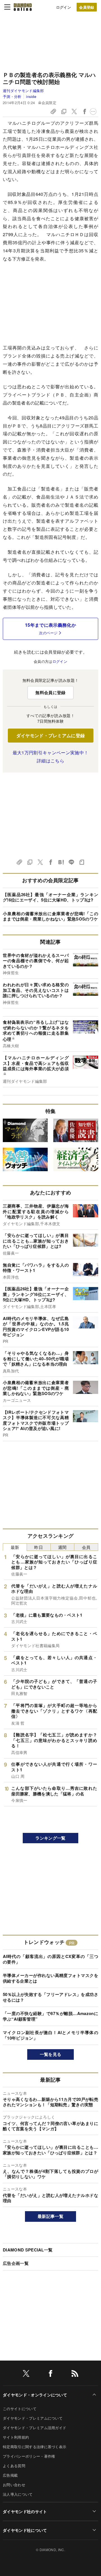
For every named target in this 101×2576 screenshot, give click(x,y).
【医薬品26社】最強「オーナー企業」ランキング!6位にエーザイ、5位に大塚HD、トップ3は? (50, 897)
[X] (26, 2374)
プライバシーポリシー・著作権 (29, 2456)
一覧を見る (51, 2054)
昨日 (39, 1547)
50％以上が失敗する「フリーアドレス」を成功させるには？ (50, 1997)
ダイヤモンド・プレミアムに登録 (51, 735)
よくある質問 (14, 2466)
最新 (15, 1547)
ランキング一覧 (50, 1838)
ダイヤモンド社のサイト (25, 2511)
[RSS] (75, 2374)
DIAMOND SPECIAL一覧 (28, 2250)
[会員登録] (87, 7)
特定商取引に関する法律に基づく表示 (35, 2447)
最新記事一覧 (50, 2216)
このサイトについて (20, 2409)
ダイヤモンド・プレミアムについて (33, 2418)
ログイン (64, 7)
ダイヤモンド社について (25, 2530)
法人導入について (18, 2494)
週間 (62, 1547)
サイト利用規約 (16, 2437)
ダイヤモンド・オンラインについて (35, 2395)
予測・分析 (12, 96)
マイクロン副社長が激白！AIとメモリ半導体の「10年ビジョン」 (50, 2035)
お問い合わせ (14, 2485)
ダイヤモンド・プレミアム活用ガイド (35, 2428)
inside (31, 96)
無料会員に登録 (50, 692)
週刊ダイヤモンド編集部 (23, 91)
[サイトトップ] (23, 7)
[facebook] (50, 2374)
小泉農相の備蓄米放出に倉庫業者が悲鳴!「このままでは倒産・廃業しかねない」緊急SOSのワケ (50, 916)
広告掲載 (10, 2475)
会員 (86, 1547)
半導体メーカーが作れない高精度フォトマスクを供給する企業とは (50, 1978)
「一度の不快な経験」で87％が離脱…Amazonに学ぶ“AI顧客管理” (50, 2016)
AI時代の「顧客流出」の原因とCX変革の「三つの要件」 (50, 1959)
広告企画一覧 (16, 2263)
